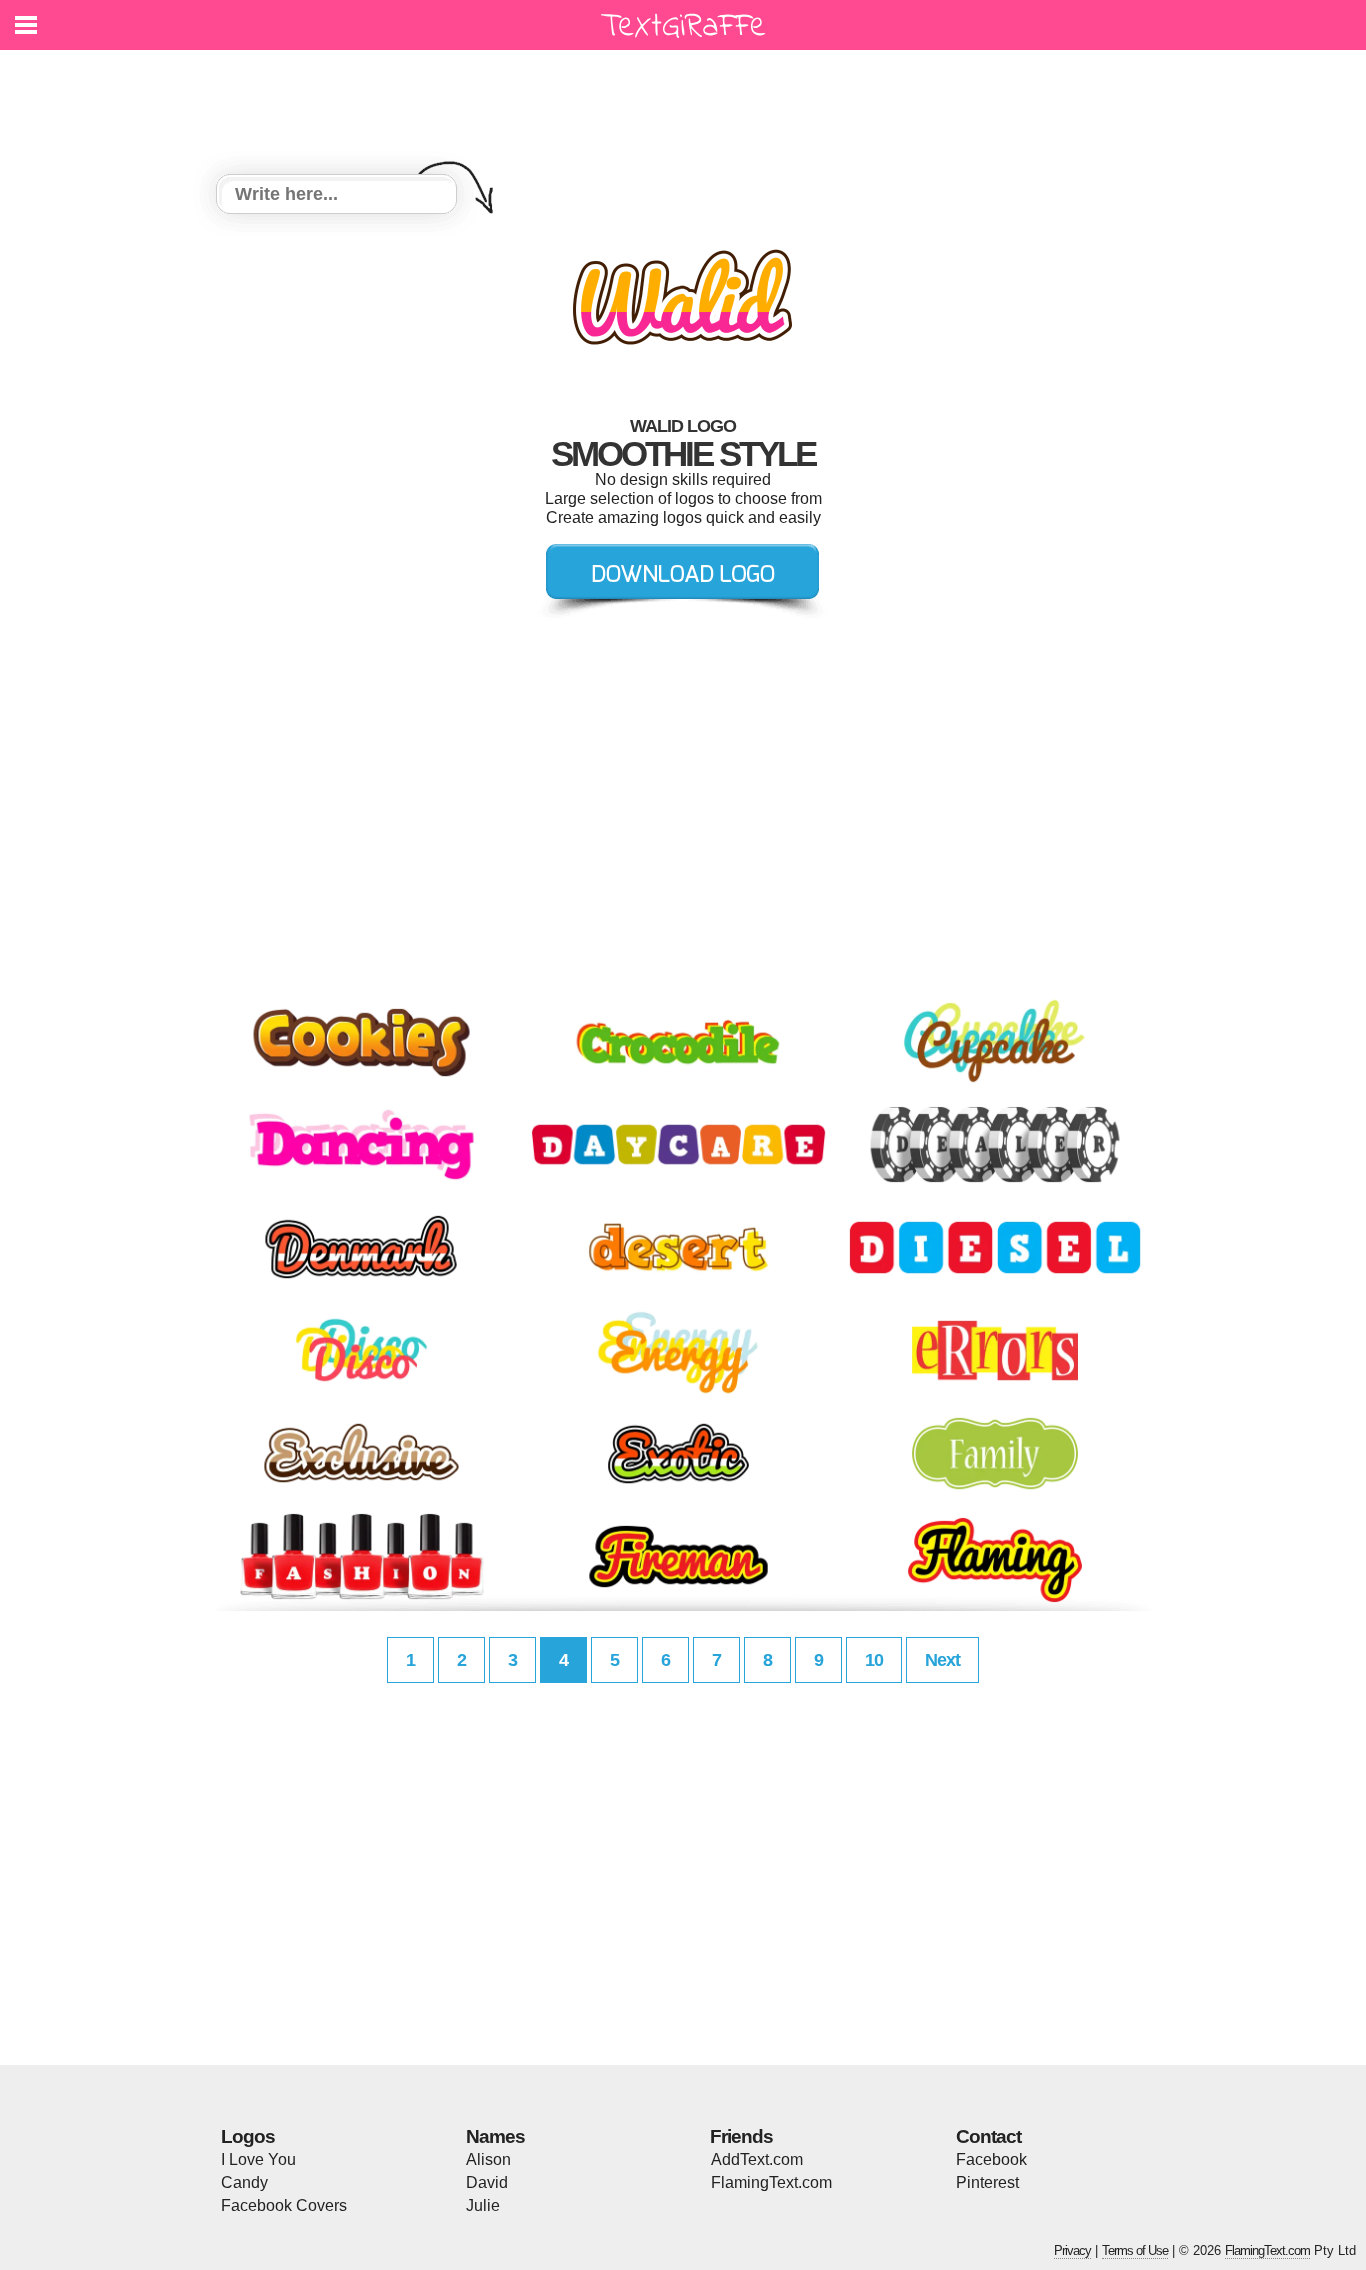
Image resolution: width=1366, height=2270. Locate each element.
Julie (483, 2205)
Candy (244, 2182)
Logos (248, 2136)
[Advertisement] (688, 100)
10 (874, 1660)
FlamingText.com (771, 2182)
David (487, 2182)
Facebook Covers (284, 2205)
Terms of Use (1135, 2250)
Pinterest (987, 2182)
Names (495, 2136)
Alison (488, 2159)
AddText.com (757, 2159)
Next (942, 1660)
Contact (988, 2136)
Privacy (1072, 2250)
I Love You (258, 2159)
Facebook (991, 2159)
